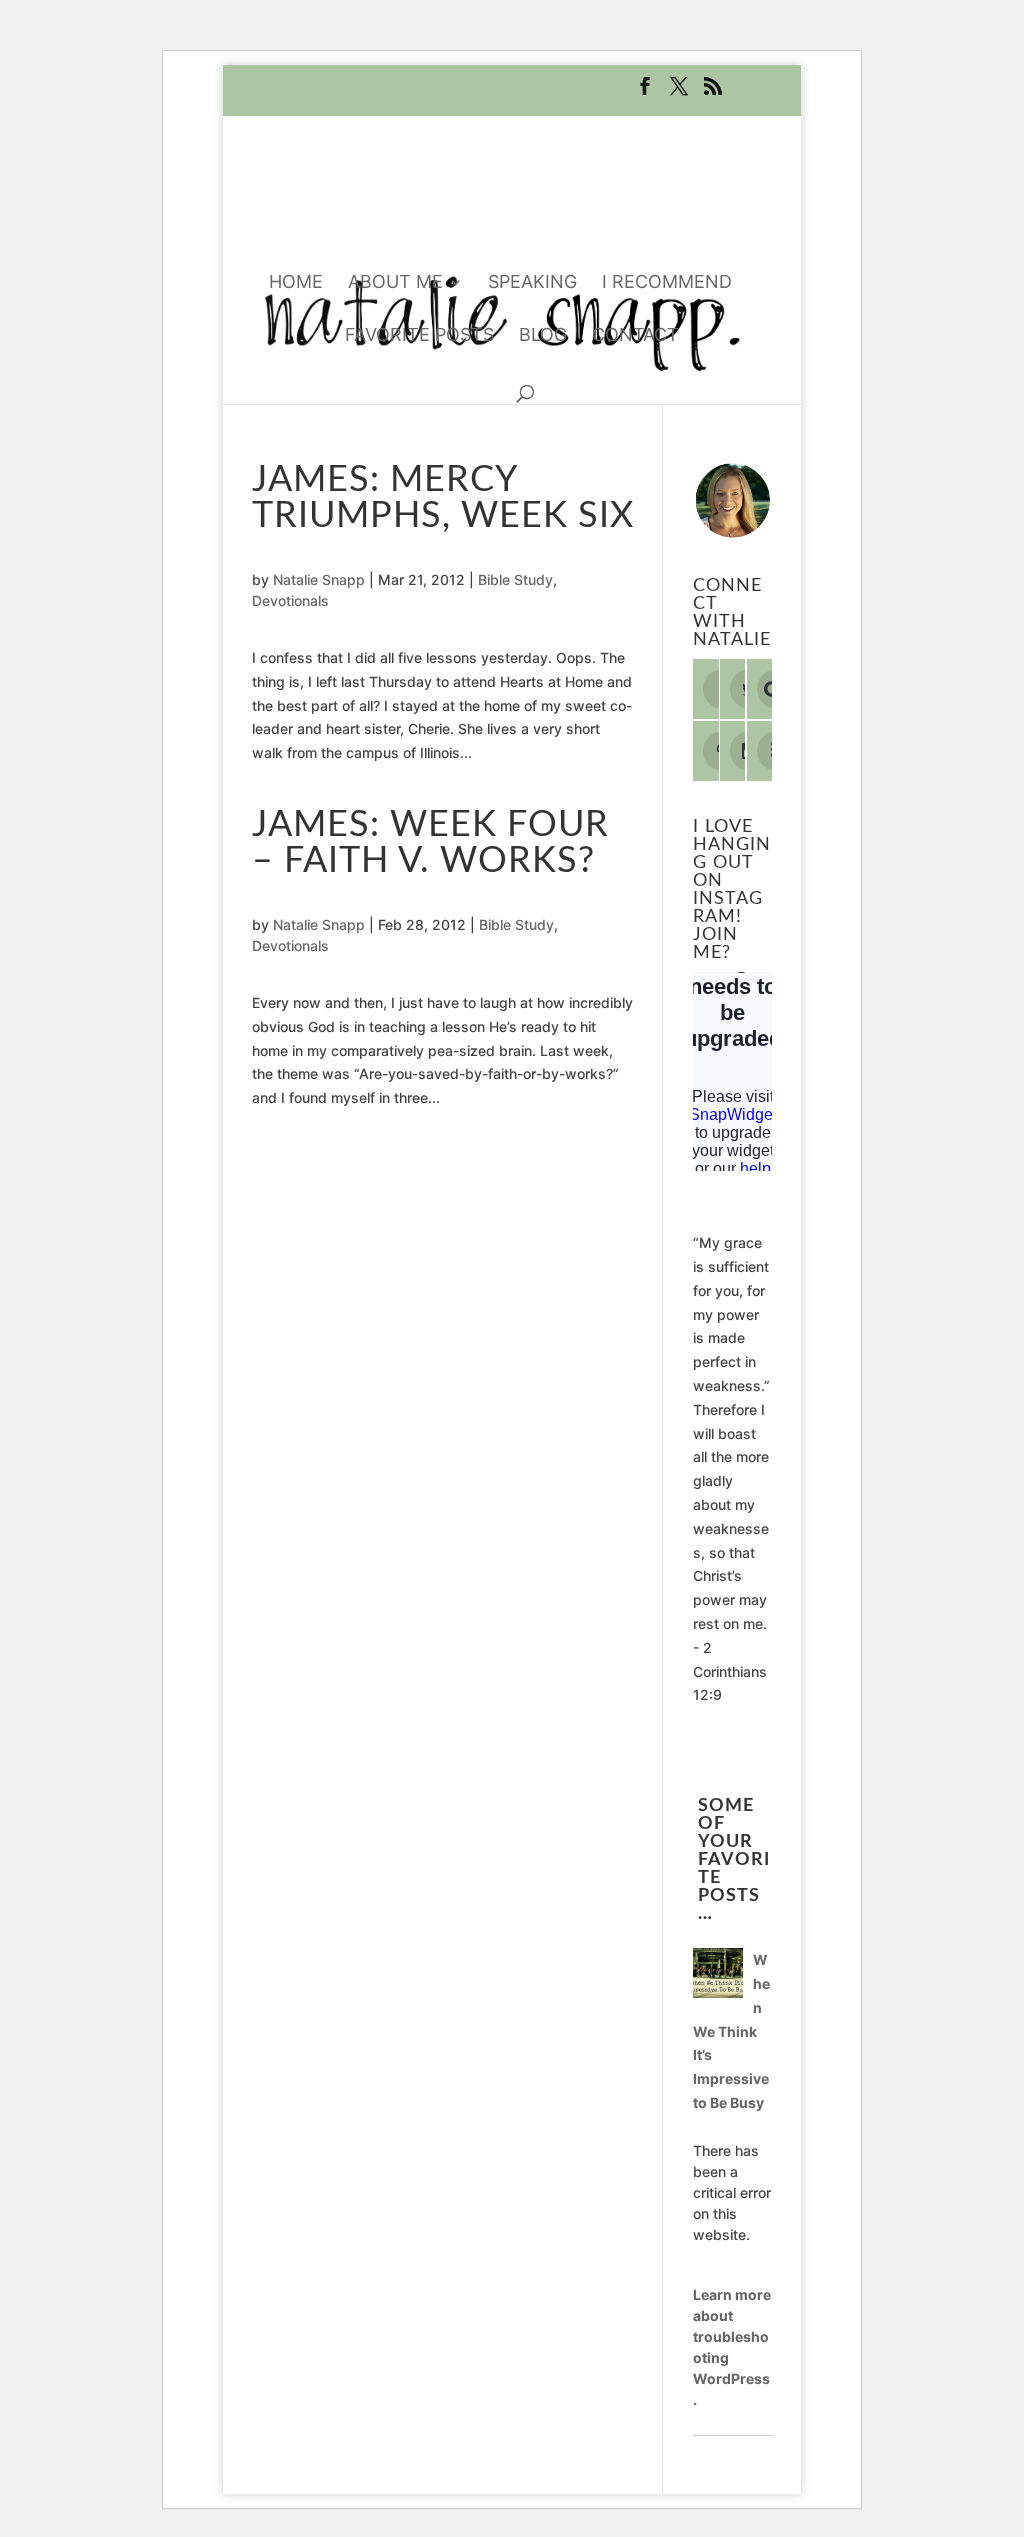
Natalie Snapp (319, 579)
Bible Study (515, 579)
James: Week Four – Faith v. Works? (430, 843)
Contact (635, 336)
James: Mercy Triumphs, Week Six (443, 498)
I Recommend (667, 283)
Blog (543, 336)
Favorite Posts (419, 336)
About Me (395, 283)
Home (296, 283)
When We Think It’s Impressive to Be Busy (731, 2031)
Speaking (532, 283)
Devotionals (290, 600)
